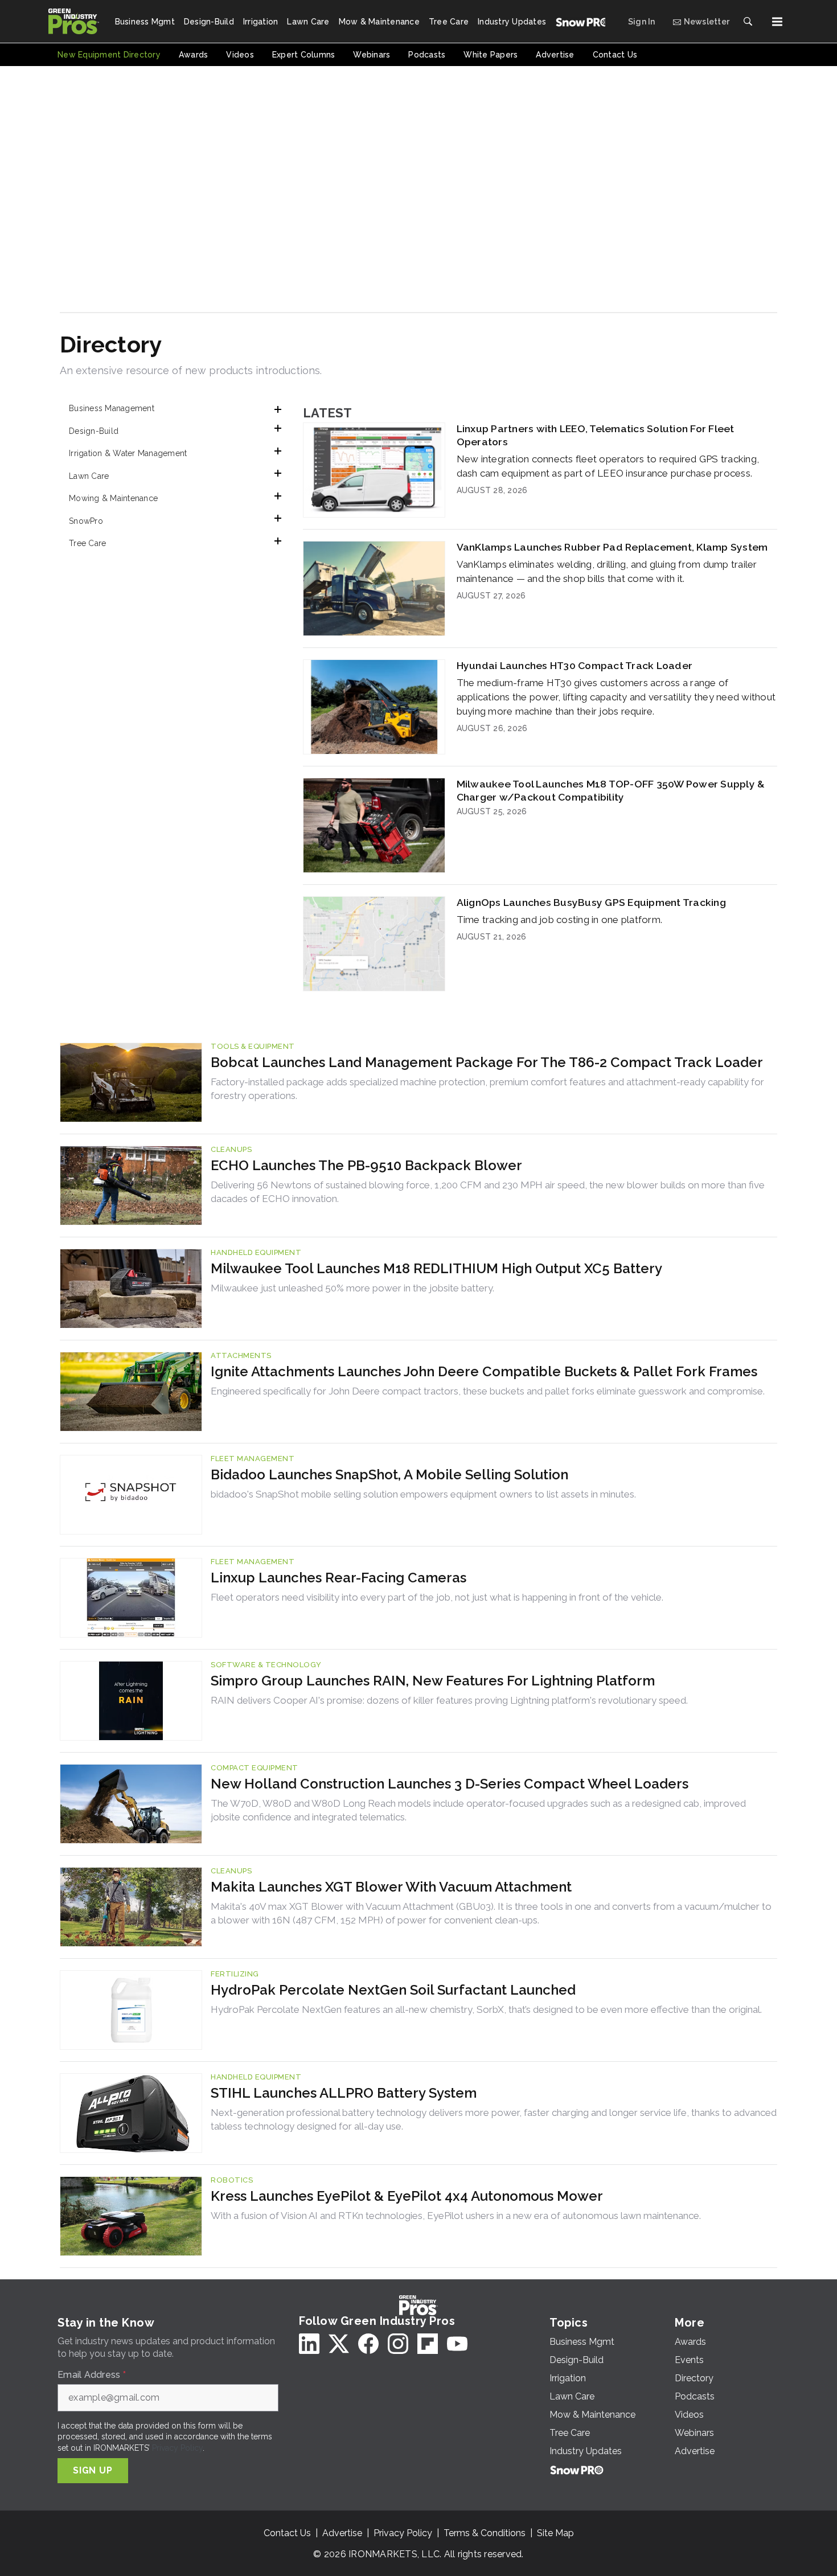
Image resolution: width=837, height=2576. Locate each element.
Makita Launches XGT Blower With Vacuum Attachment (391, 1887)
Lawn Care (89, 476)
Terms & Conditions (485, 2533)
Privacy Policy (177, 2448)
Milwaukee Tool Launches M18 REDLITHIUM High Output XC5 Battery (436, 1268)
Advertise (342, 2533)
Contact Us (287, 2533)
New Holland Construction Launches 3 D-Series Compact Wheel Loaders (450, 1784)
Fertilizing (235, 1974)
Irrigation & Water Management (128, 453)
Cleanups (231, 1149)
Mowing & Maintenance (113, 498)
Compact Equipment (255, 1768)
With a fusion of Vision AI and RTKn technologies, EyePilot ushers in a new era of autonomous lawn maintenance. (456, 2216)
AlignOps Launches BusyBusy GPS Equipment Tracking (591, 902)
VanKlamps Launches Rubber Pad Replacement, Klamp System (612, 547)
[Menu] (777, 22)
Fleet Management (253, 1459)
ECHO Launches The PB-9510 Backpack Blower (366, 1165)
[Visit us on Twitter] (339, 2344)
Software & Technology (266, 1665)
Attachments (241, 1355)
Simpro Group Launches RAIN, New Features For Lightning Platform (433, 1681)
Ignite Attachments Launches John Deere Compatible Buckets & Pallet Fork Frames (484, 1371)
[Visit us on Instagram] (398, 2344)
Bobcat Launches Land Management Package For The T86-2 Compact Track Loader (487, 1062)
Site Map (555, 2533)
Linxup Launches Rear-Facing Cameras (339, 1578)
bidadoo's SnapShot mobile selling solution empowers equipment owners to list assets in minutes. (423, 1494)
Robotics (232, 2180)
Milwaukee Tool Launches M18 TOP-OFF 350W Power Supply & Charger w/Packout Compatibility (611, 790)
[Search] (748, 22)
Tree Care (87, 543)
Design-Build (94, 431)
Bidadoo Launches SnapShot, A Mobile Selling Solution (389, 1474)
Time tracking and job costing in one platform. (560, 920)
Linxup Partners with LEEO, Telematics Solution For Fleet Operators (596, 435)
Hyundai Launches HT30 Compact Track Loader (575, 665)
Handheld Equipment (256, 1252)
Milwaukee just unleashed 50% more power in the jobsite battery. (352, 1288)
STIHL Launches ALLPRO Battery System (344, 2093)
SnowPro (86, 521)
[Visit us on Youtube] (457, 2344)
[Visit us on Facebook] (368, 2344)
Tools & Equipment (253, 1046)
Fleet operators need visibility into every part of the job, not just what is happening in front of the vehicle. (437, 1597)
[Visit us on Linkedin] (309, 2344)
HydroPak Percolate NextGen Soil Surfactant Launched (393, 1990)
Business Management (112, 408)
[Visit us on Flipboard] (428, 2344)
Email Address (92, 2375)
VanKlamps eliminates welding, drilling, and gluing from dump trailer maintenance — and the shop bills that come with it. (607, 571)
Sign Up (93, 2470)
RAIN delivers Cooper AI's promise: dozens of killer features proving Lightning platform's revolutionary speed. (449, 1700)
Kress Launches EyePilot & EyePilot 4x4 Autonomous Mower (407, 2196)
